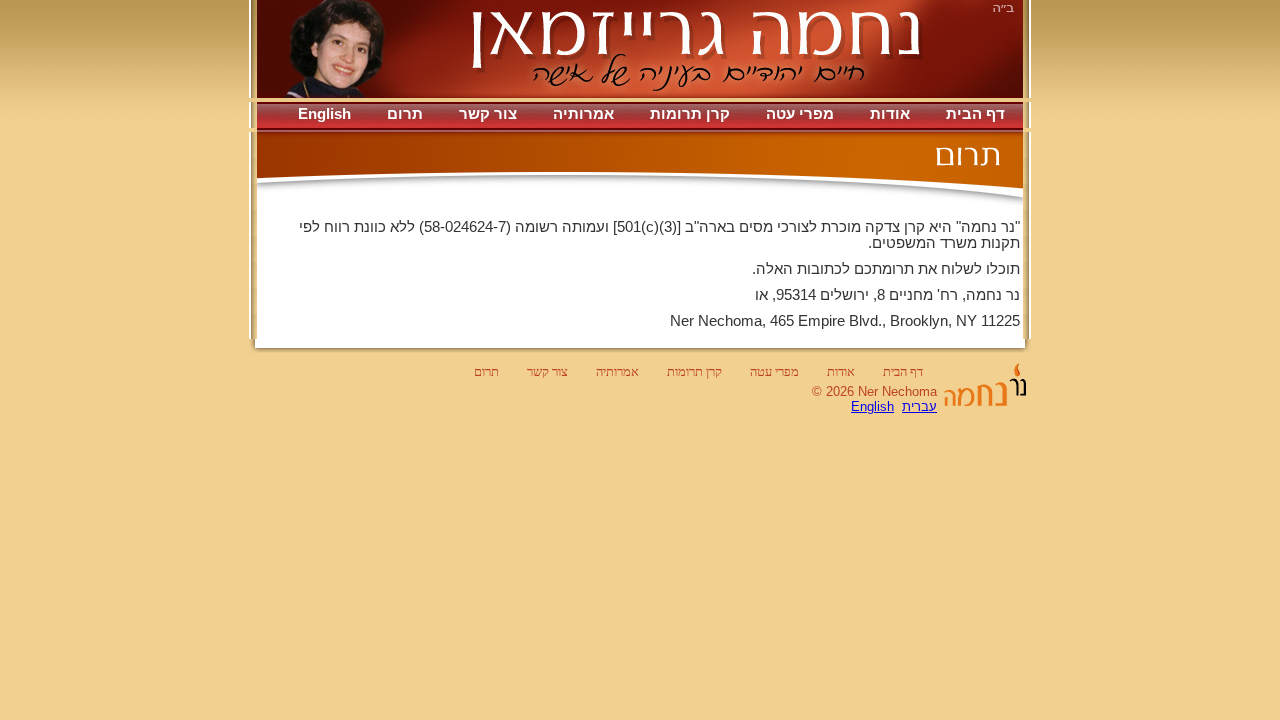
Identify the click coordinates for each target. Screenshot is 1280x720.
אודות (890, 114)
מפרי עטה (800, 114)
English (324, 114)
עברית (919, 406)
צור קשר (488, 114)
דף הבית (975, 114)
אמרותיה (583, 114)
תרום (405, 114)
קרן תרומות (690, 114)
